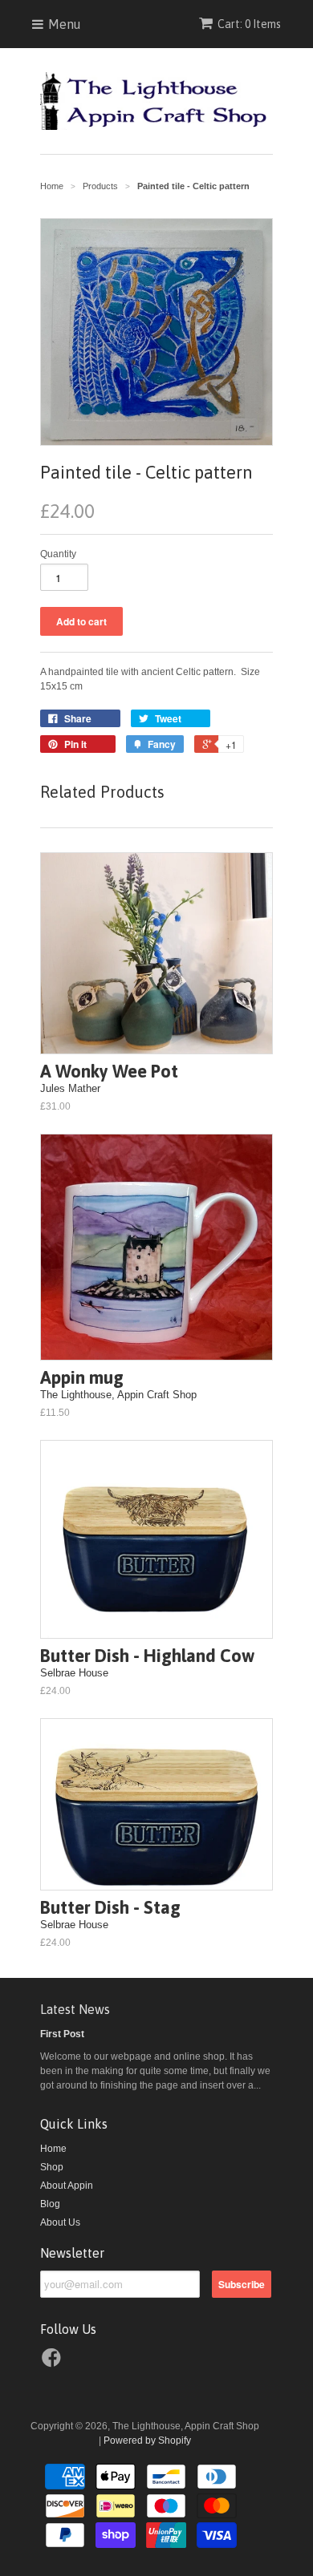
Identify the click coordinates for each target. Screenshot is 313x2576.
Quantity (58, 554)
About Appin (67, 2186)
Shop (52, 2167)
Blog (50, 2204)
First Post (62, 2034)
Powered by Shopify (147, 2441)
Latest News (75, 2009)
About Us (60, 2222)
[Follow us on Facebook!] (54, 2363)
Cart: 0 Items (249, 24)
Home (53, 2149)
